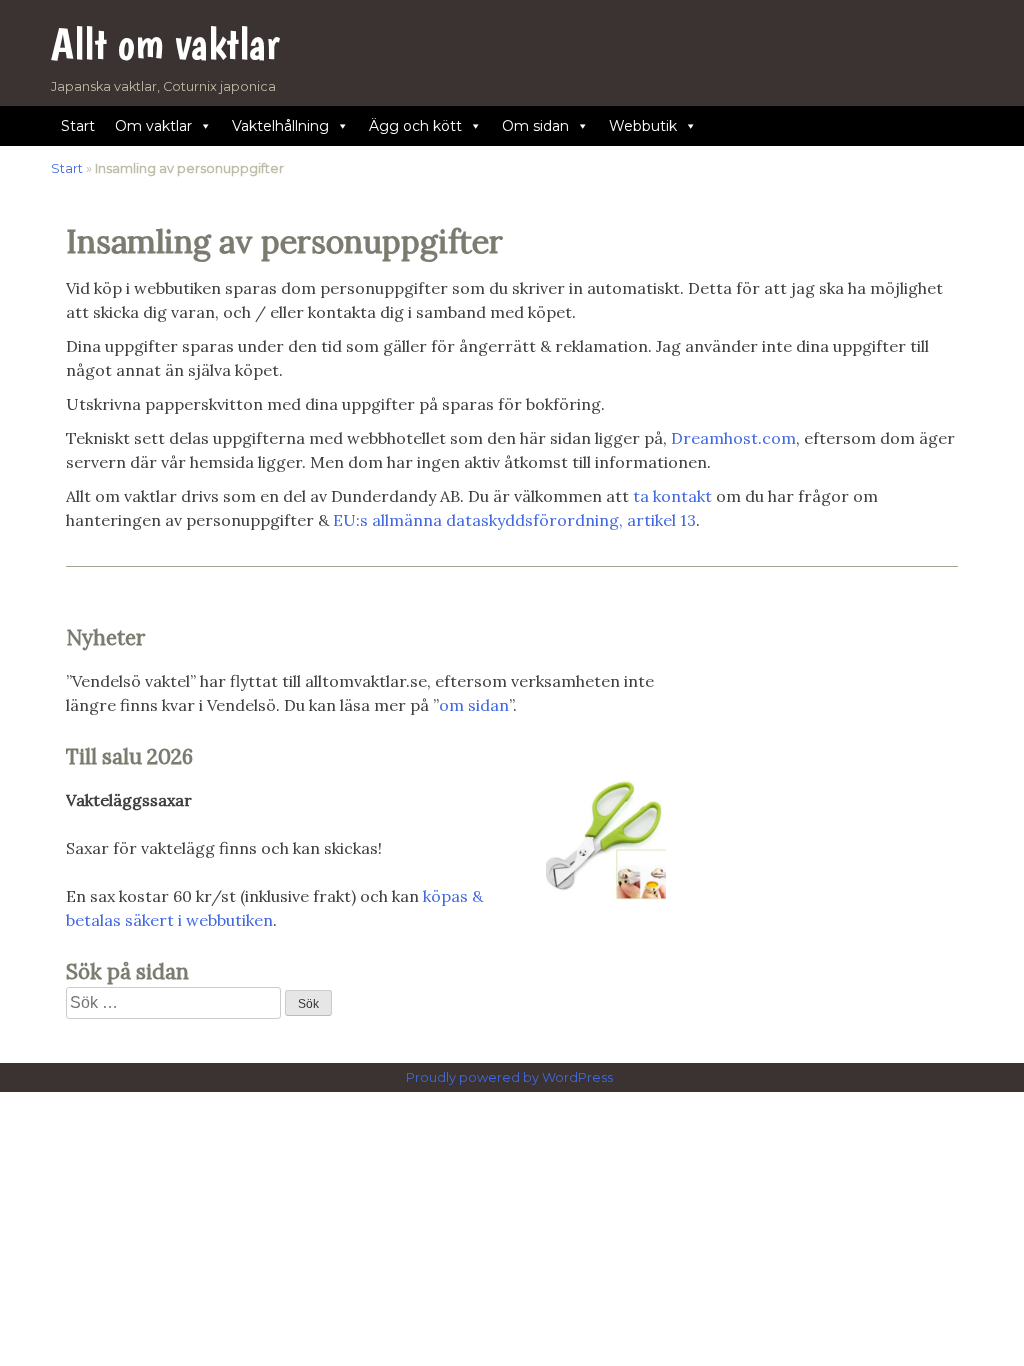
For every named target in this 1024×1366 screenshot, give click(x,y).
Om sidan (535, 126)
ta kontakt (672, 496)
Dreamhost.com (733, 438)
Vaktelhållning (280, 126)
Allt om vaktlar (165, 43)
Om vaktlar (153, 126)
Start (78, 126)
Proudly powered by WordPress (511, 1077)
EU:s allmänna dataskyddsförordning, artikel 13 (514, 520)
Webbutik (643, 126)
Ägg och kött (415, 126)
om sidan (474, 705)
